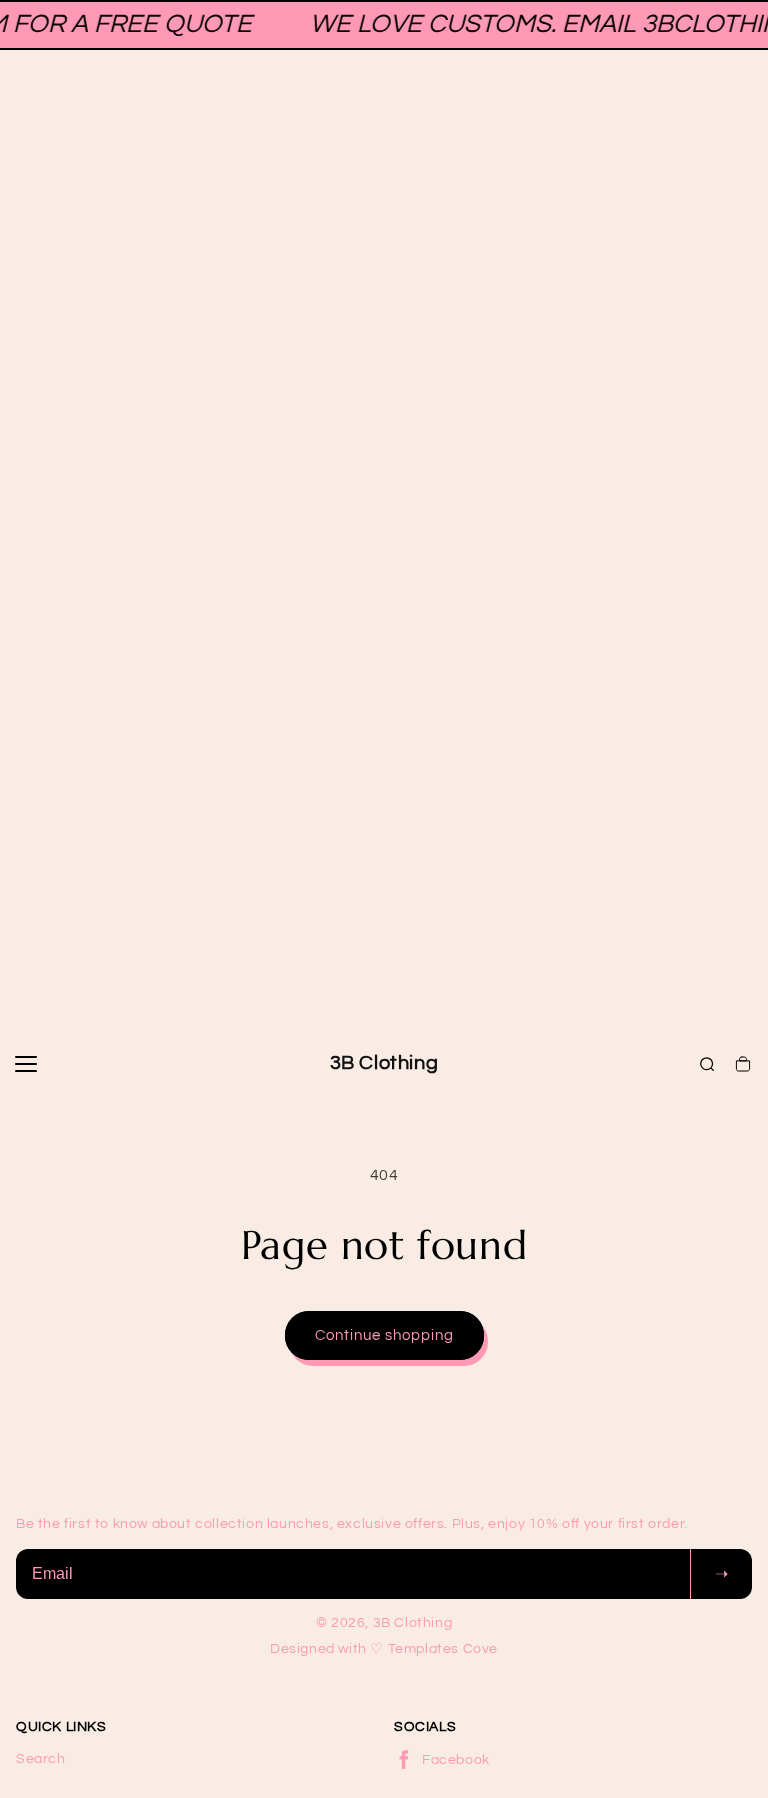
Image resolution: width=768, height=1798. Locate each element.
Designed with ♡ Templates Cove (384, 1649)
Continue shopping (384, 1335)
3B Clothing (384, 1063)
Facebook (456, 1760)
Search (41, 1759)
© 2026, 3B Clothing (384, 1623)
